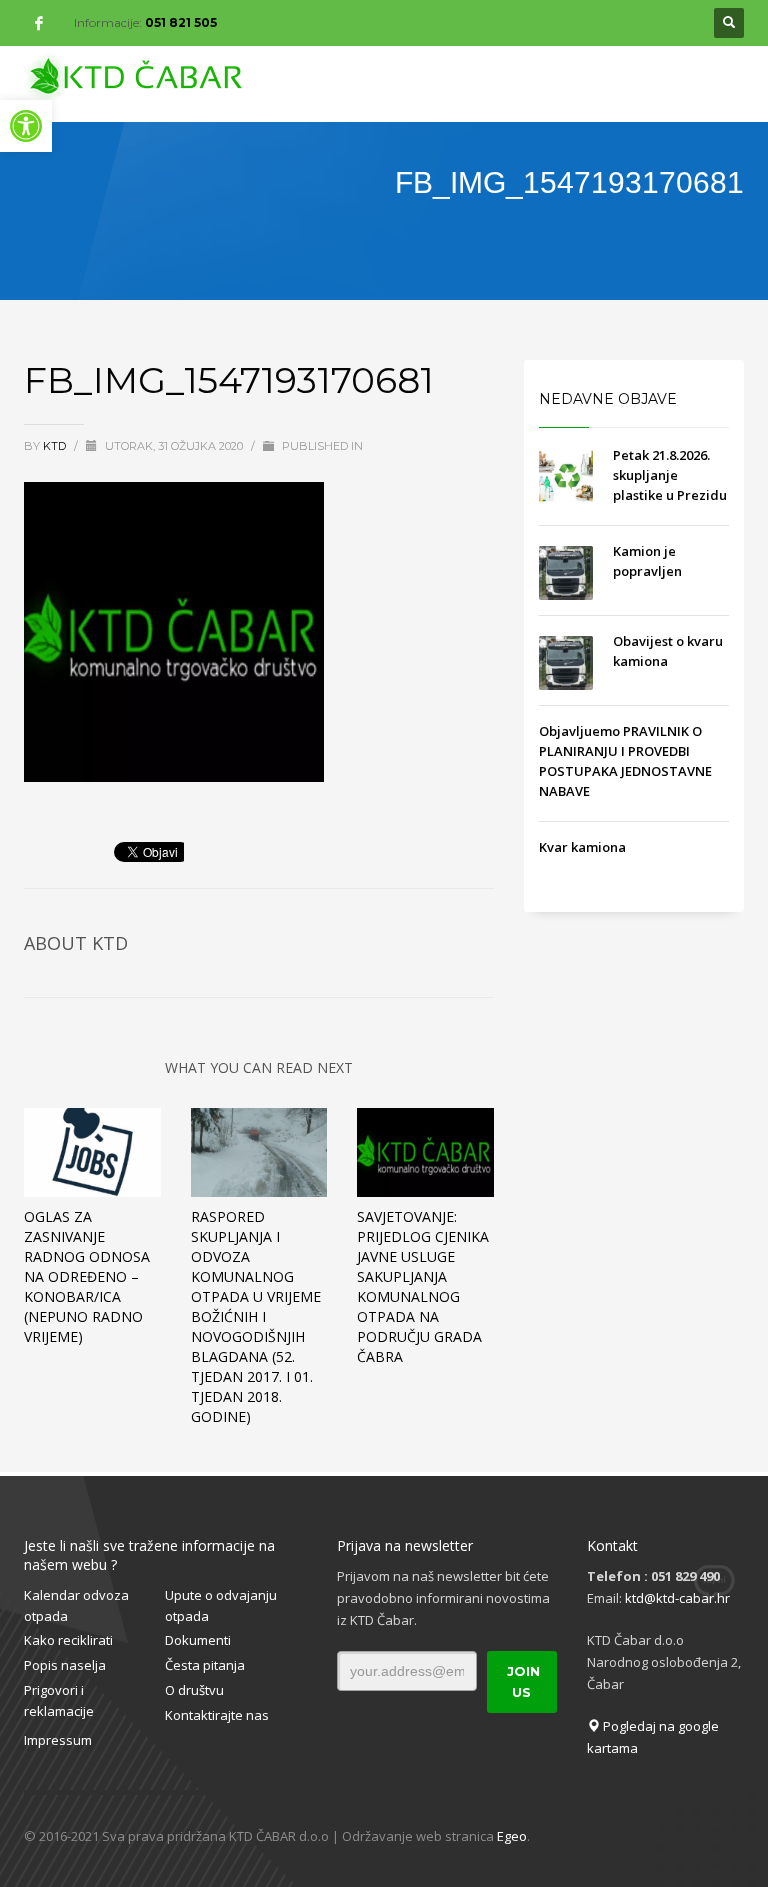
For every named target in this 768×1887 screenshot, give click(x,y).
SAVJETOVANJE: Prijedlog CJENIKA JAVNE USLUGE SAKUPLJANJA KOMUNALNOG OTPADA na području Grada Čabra (423, 1286)
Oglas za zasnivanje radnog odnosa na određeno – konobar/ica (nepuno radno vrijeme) (87, 1276)
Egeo (512, 1836)
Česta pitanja (205, 1665)
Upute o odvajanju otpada (221, 1605)
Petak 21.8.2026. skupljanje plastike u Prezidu (670, 475)
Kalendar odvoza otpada (76, 1605)
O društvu (194, 1690)
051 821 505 (181, 22)
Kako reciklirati (68, 1640)
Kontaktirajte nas (217, 1715)
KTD (56, 446)
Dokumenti (198, 1640)
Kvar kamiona (582, 847)
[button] (26, 126)
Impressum (58, 1740)
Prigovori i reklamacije (59, 1700)
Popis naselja (65, 1665)
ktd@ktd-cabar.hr (677, 1598)
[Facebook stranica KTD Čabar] (39, 23)
